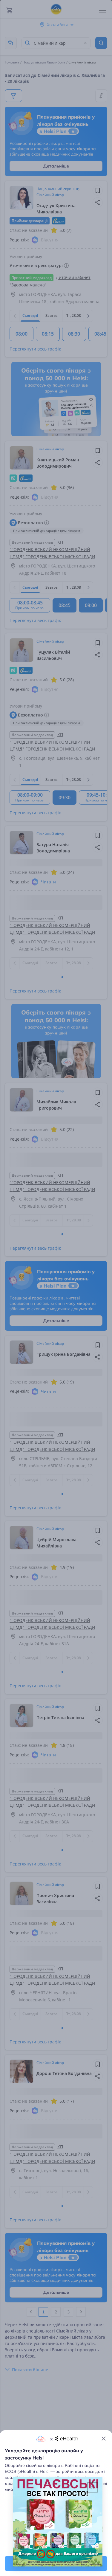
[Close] (104, 2439)
